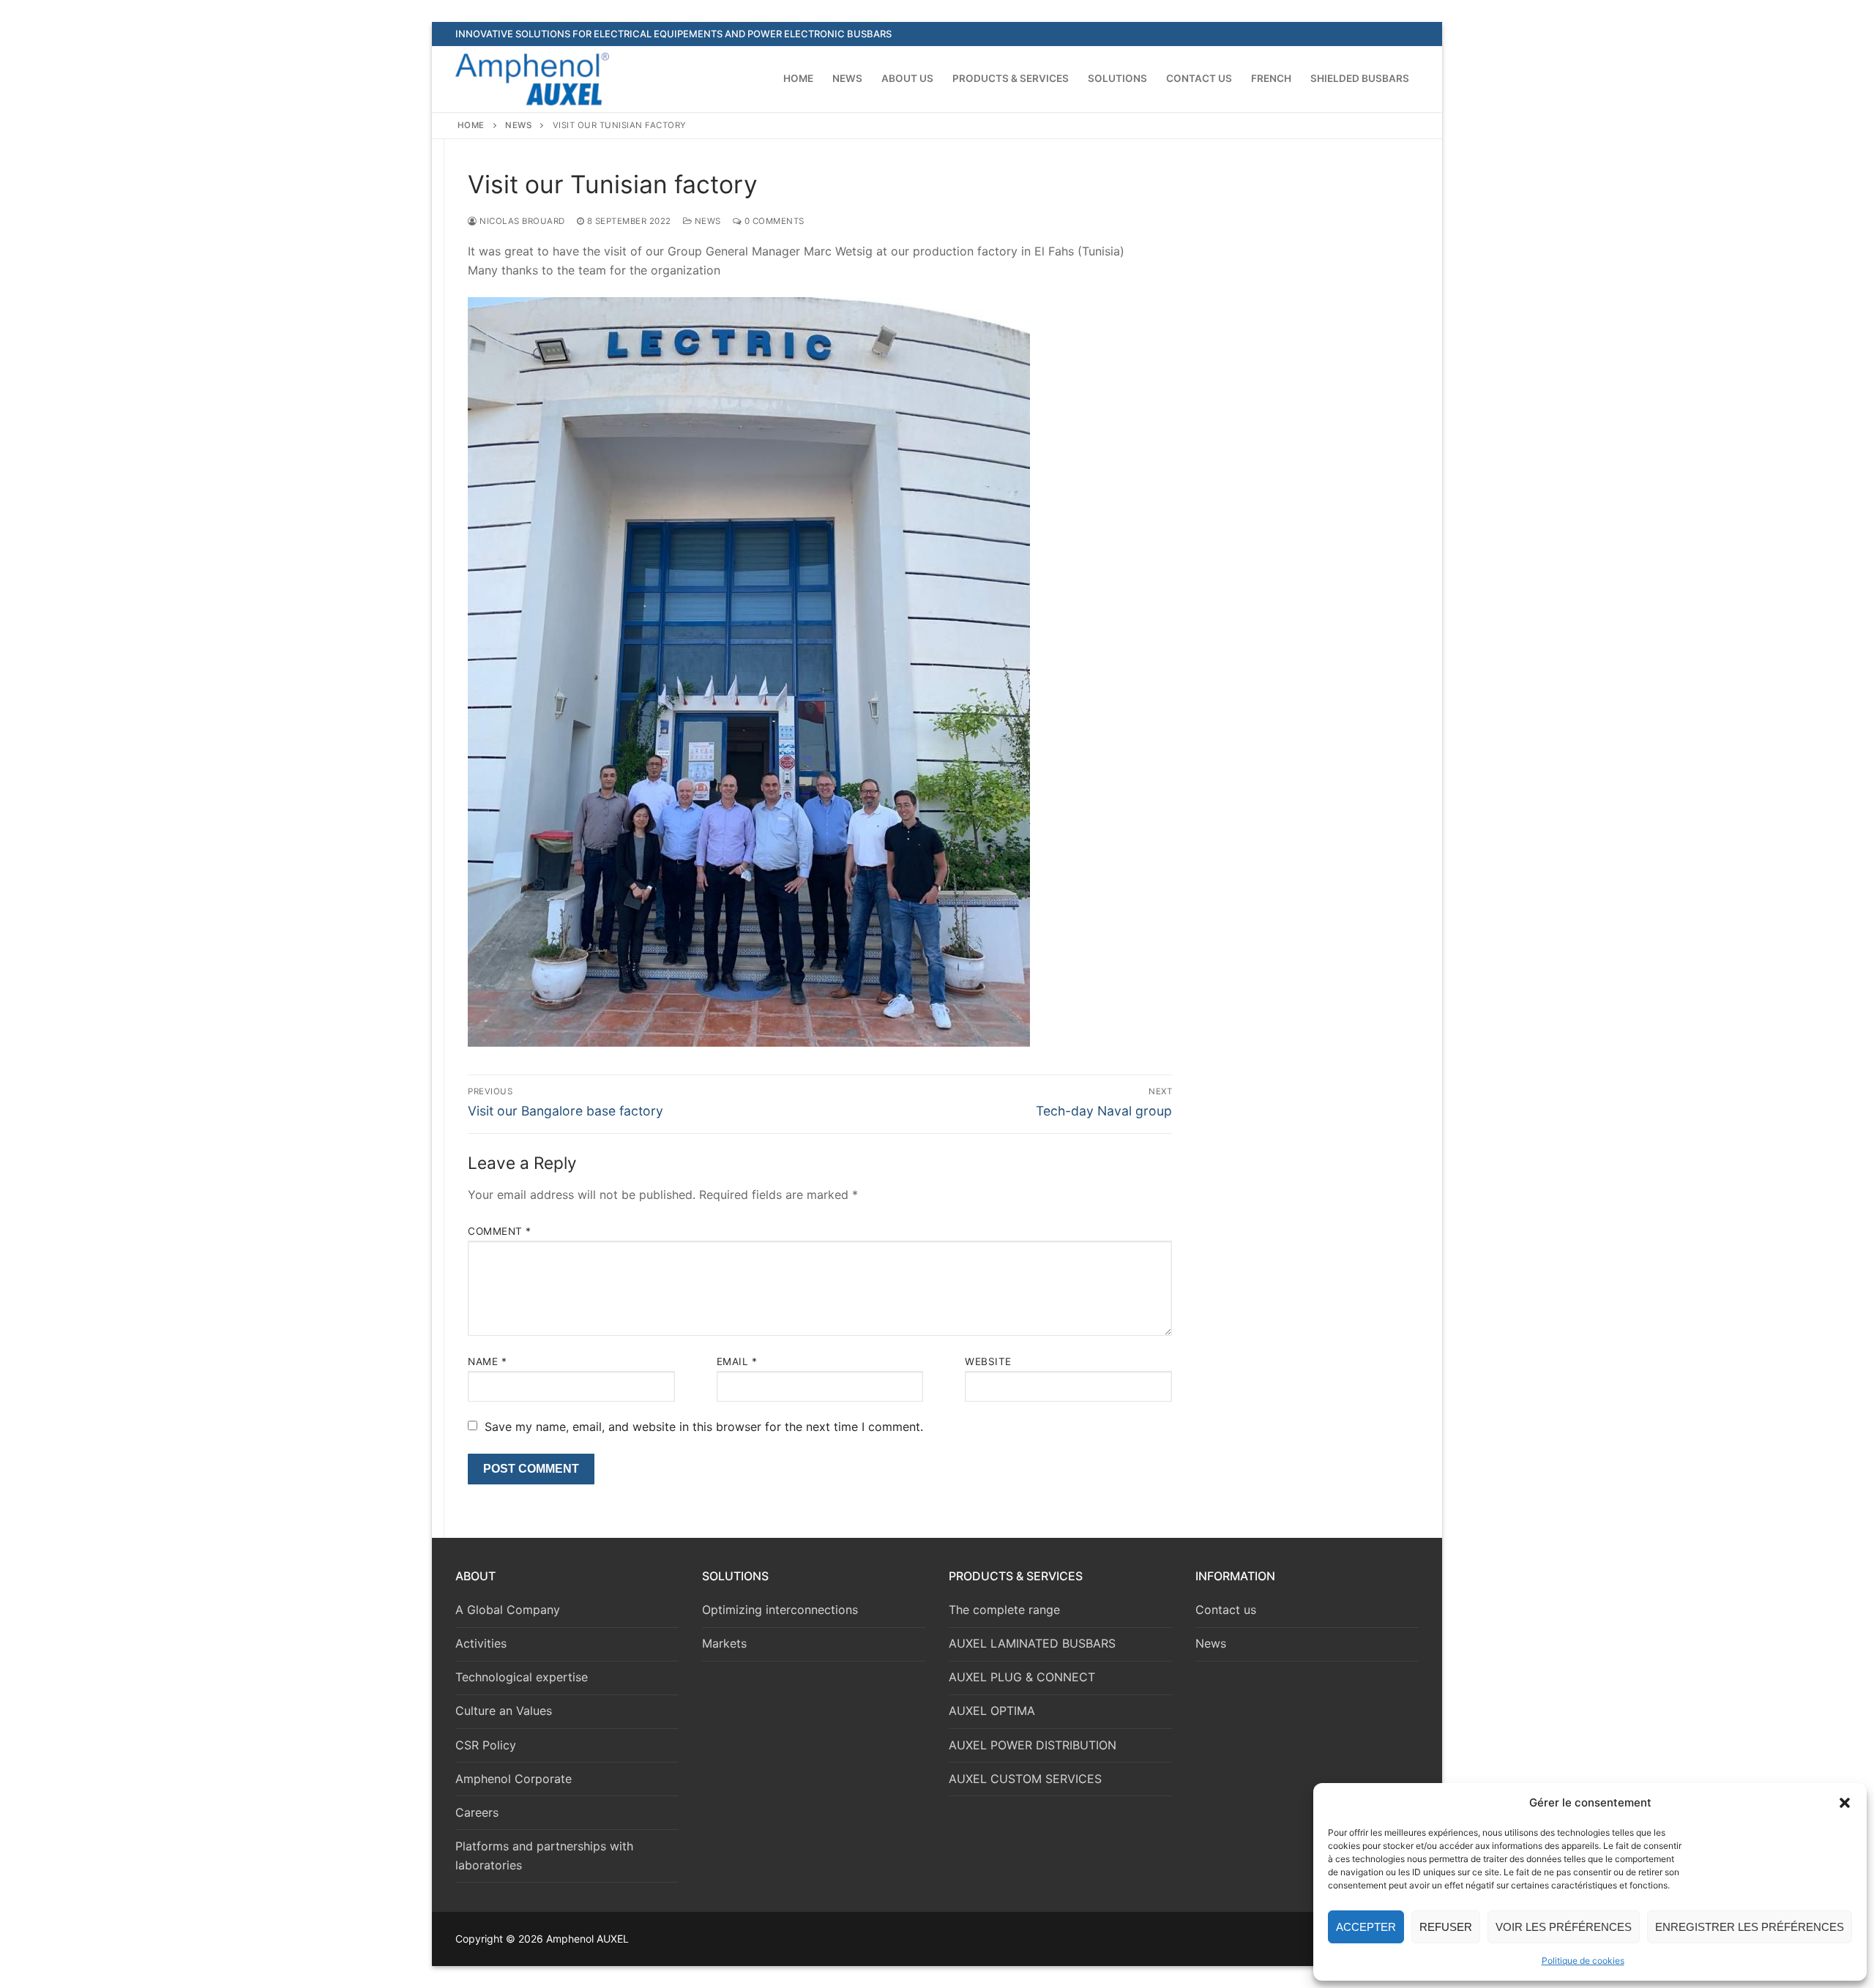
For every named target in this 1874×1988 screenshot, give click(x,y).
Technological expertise (522, 1677)
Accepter (1366, 1927)
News (518, 125)
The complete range (1004, 1610)
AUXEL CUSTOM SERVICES (1025, 1779)
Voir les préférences (1564, 1927)
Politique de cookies (1583, 1961)
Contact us (1226, 1610)
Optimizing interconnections (780, 1610)
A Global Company (508, 1610)
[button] (1845, 1803)
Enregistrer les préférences (1750, 1927)
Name (487, 1361)
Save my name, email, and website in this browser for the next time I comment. (704, 1427)
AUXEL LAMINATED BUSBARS (1032, 1643)
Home (471, 125)
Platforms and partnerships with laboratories (544, 1856)
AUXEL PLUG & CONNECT (1022, 1677)
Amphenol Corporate (514, 1779)
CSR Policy (486, 1745)
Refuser (1446, 1927)
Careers (477, 1812)
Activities (481, 1643)
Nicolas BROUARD (521, 221)
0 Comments (773, 221)
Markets (724, 1643)
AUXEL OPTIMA (992, 1711)
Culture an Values (504, 1711)
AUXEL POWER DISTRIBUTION (1033, 1745)
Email (737, 1361)
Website (988, 1361)
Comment (500, 1231)
